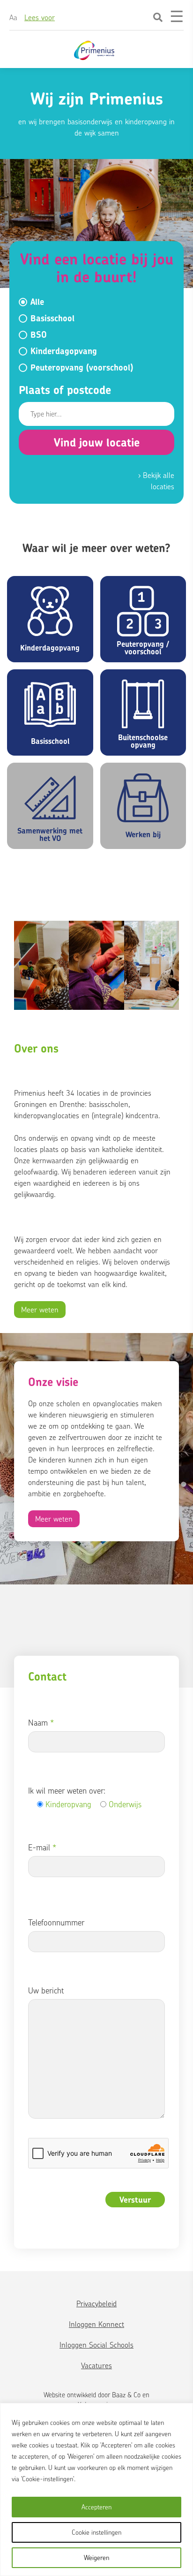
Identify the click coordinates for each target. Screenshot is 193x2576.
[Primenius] (95, 50)
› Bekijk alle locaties (156, 481)
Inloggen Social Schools (96, 2345)
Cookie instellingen (96, 2532)
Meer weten (40, 1310)
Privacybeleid (96, 2303)
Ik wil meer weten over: (67, 1791)
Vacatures (96, 2365)
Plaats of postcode (65, 390)
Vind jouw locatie (97, 442)
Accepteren (96, 2507)
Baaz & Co (126, 2395)
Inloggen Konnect (96, 2324)
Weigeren (96, 2557)
